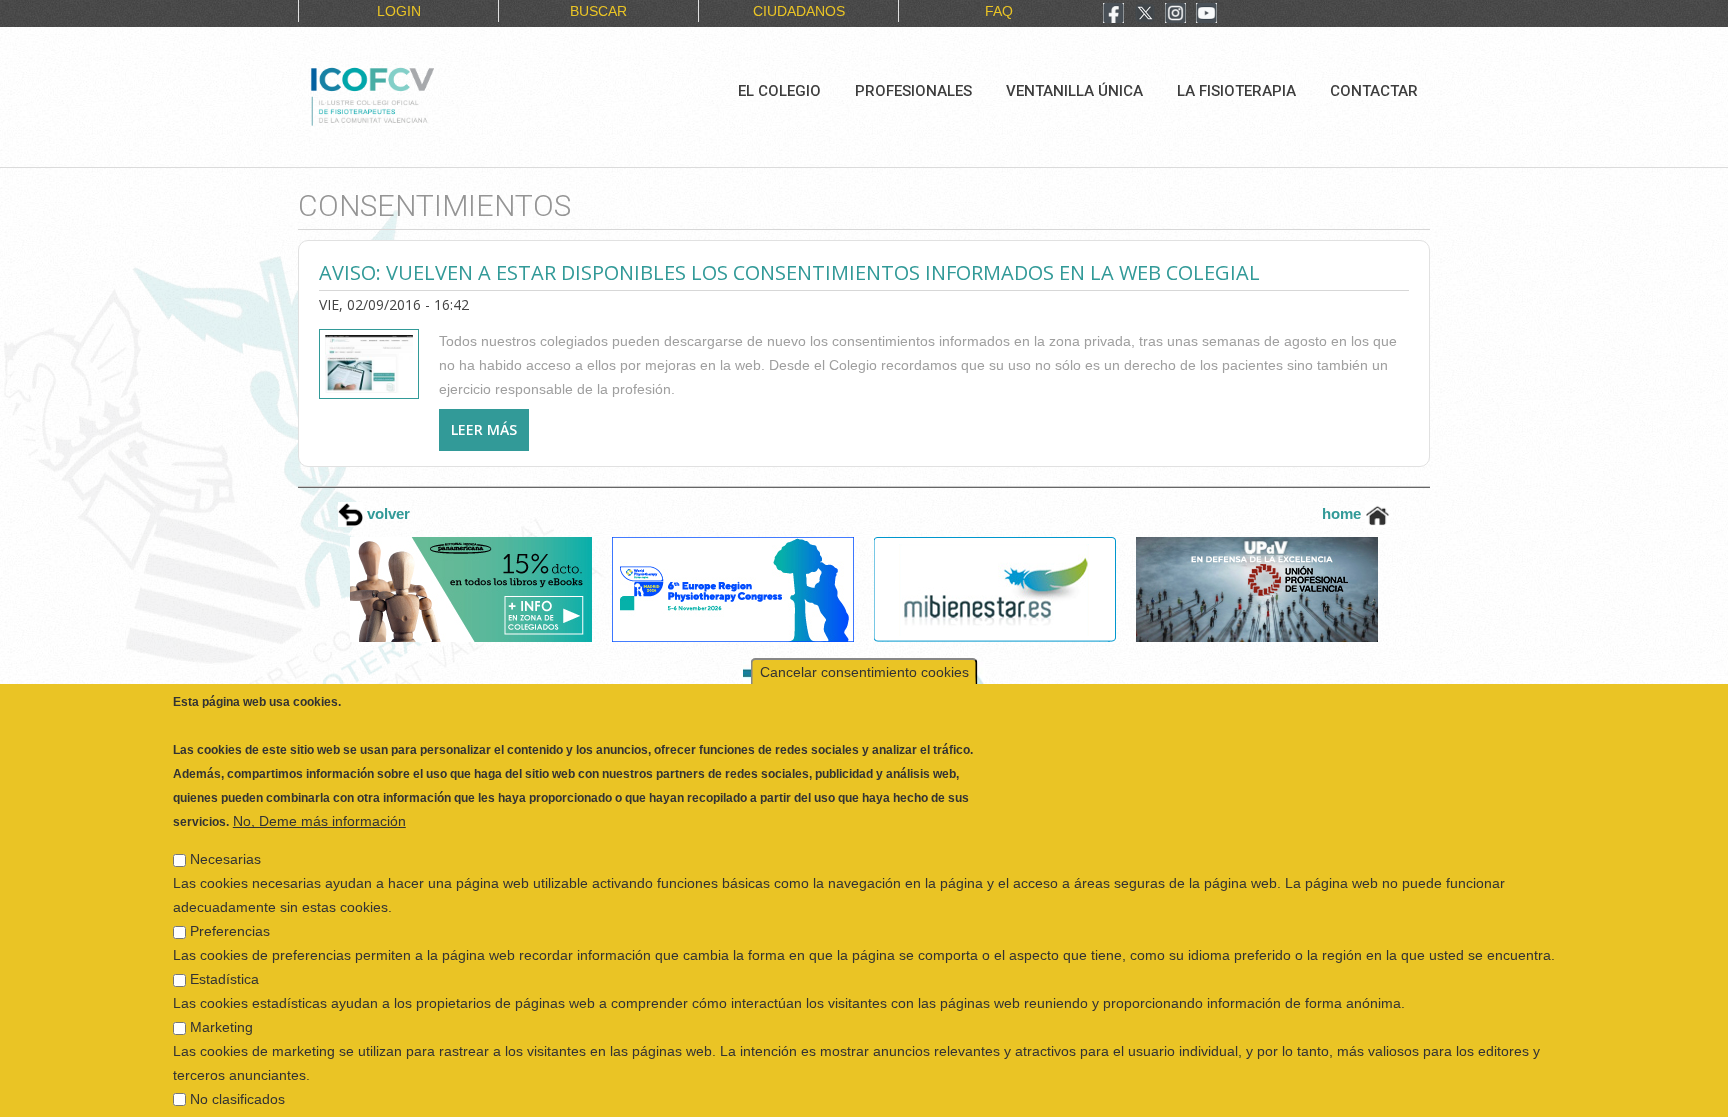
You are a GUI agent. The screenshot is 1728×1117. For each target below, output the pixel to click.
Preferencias (230, 903)
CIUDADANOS (799, 11)
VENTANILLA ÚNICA (1074, 91)
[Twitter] (1145, 15)
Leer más (490, 429)
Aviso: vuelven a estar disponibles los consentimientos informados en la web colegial (789, 272)
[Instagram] (1175, 15)
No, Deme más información (319, 793)
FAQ (999, 11)
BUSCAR (598, 11)
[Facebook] (1113, 15)
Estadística (224, 951)
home (1343, 513)
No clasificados (237, 1071)
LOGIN (399, 11)
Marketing (221, 999)
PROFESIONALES (913, 91)
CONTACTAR (1374, 91)
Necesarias (225, 831)
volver (386, 513)
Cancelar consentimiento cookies (864, 644)
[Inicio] (439, 94)
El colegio (779, 91)
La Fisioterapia (1236, 91)
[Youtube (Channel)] (1206, 15)
